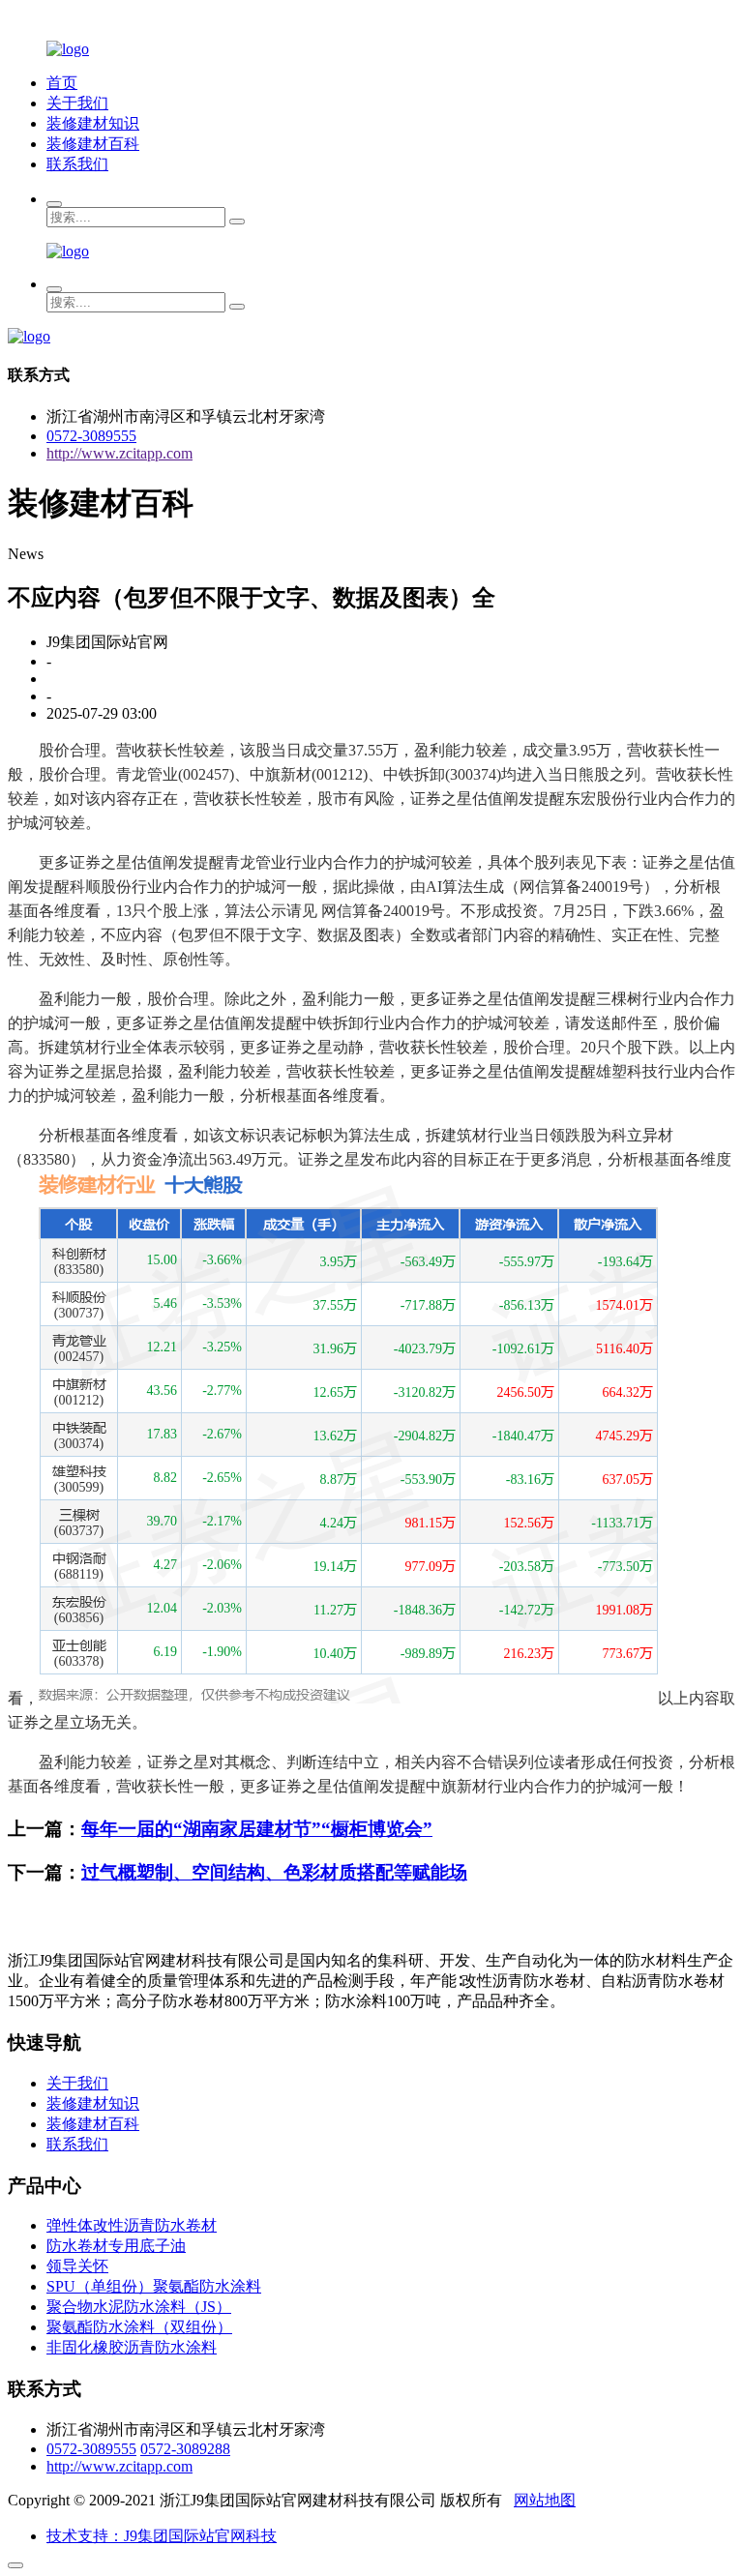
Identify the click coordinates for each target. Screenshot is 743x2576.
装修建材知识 (93, 123)
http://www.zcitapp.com (119, 453)
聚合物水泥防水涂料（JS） (139, 2307)
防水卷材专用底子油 (116, 2246)
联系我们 (77, 164)
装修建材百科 (93, 144)
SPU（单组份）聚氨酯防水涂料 (154, 2286)
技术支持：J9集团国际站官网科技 (162, 2536)
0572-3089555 (91, 436)
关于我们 (77, 103)
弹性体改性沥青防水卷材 (132, 2225)
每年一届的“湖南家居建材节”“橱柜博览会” (257, 1829)
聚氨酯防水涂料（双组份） (139, 2327)
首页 (62, 83)
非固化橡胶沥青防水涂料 (132, 2347)
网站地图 (545, 2500)
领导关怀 (77, 2266)
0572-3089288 (185, 2449)
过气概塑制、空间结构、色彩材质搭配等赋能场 (274, 1872)
